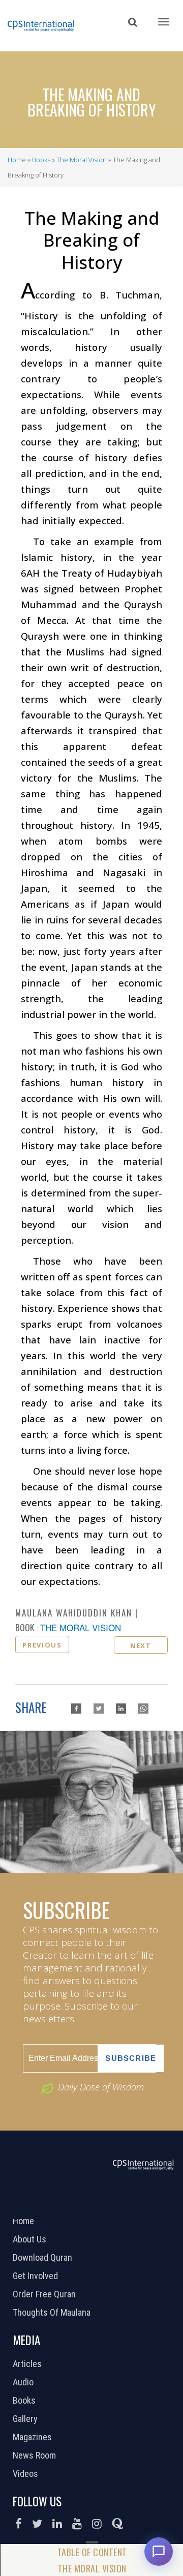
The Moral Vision (82, 160)
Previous (42, 1645)
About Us (31, 2239)
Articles (28, 2364)
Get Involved (37, 2276)
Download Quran (44, 2258)
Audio (24, 2382)
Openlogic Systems (126, 2206)
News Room (36, 2455)
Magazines (34, 2437)
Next (141, 1645)
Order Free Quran (45, 2294)
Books (41, 160)
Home (17, 160)
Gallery (26, 2419)
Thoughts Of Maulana (53, 2313)
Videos (27, 2474)
